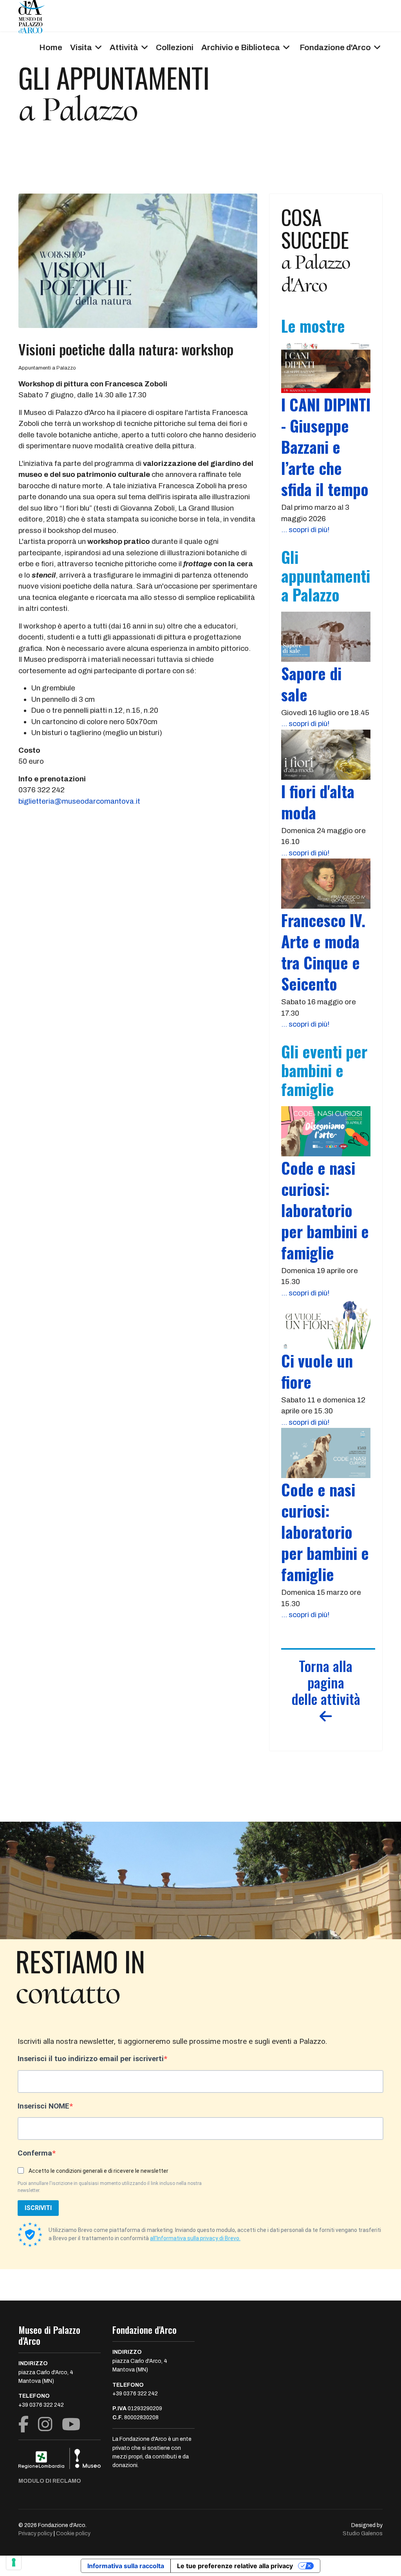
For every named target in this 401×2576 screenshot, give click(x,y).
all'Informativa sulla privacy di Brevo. (195, 2238)
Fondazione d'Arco (335, 47)
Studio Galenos (363, 2533)
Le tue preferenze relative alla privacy (235, 2566)
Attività (124, 47)
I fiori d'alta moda (318, 802)
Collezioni (175, 47)
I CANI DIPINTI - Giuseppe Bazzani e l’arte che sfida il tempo (326, 447)
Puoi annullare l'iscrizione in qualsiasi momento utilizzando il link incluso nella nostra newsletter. (110, 2187)
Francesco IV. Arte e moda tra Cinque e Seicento (323, 952)
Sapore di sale (311, 684)
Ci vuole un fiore (317, 1371)
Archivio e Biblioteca (241, 47)
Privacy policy (35, 2533)
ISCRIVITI (38, 2208)
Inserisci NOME (43, 2106)
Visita (81, 47)
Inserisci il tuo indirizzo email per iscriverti (91, 2059)
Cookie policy (73, 2533)
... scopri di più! (305, 530)
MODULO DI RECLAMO (50, 2481)
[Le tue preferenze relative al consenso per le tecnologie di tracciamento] (14, 2562)
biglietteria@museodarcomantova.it (79, 801)
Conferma (35, 2153)
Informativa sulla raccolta (126, 2566)
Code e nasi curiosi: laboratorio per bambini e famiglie (325, 1210)
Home (51, 47)
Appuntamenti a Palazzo (47, 368)
